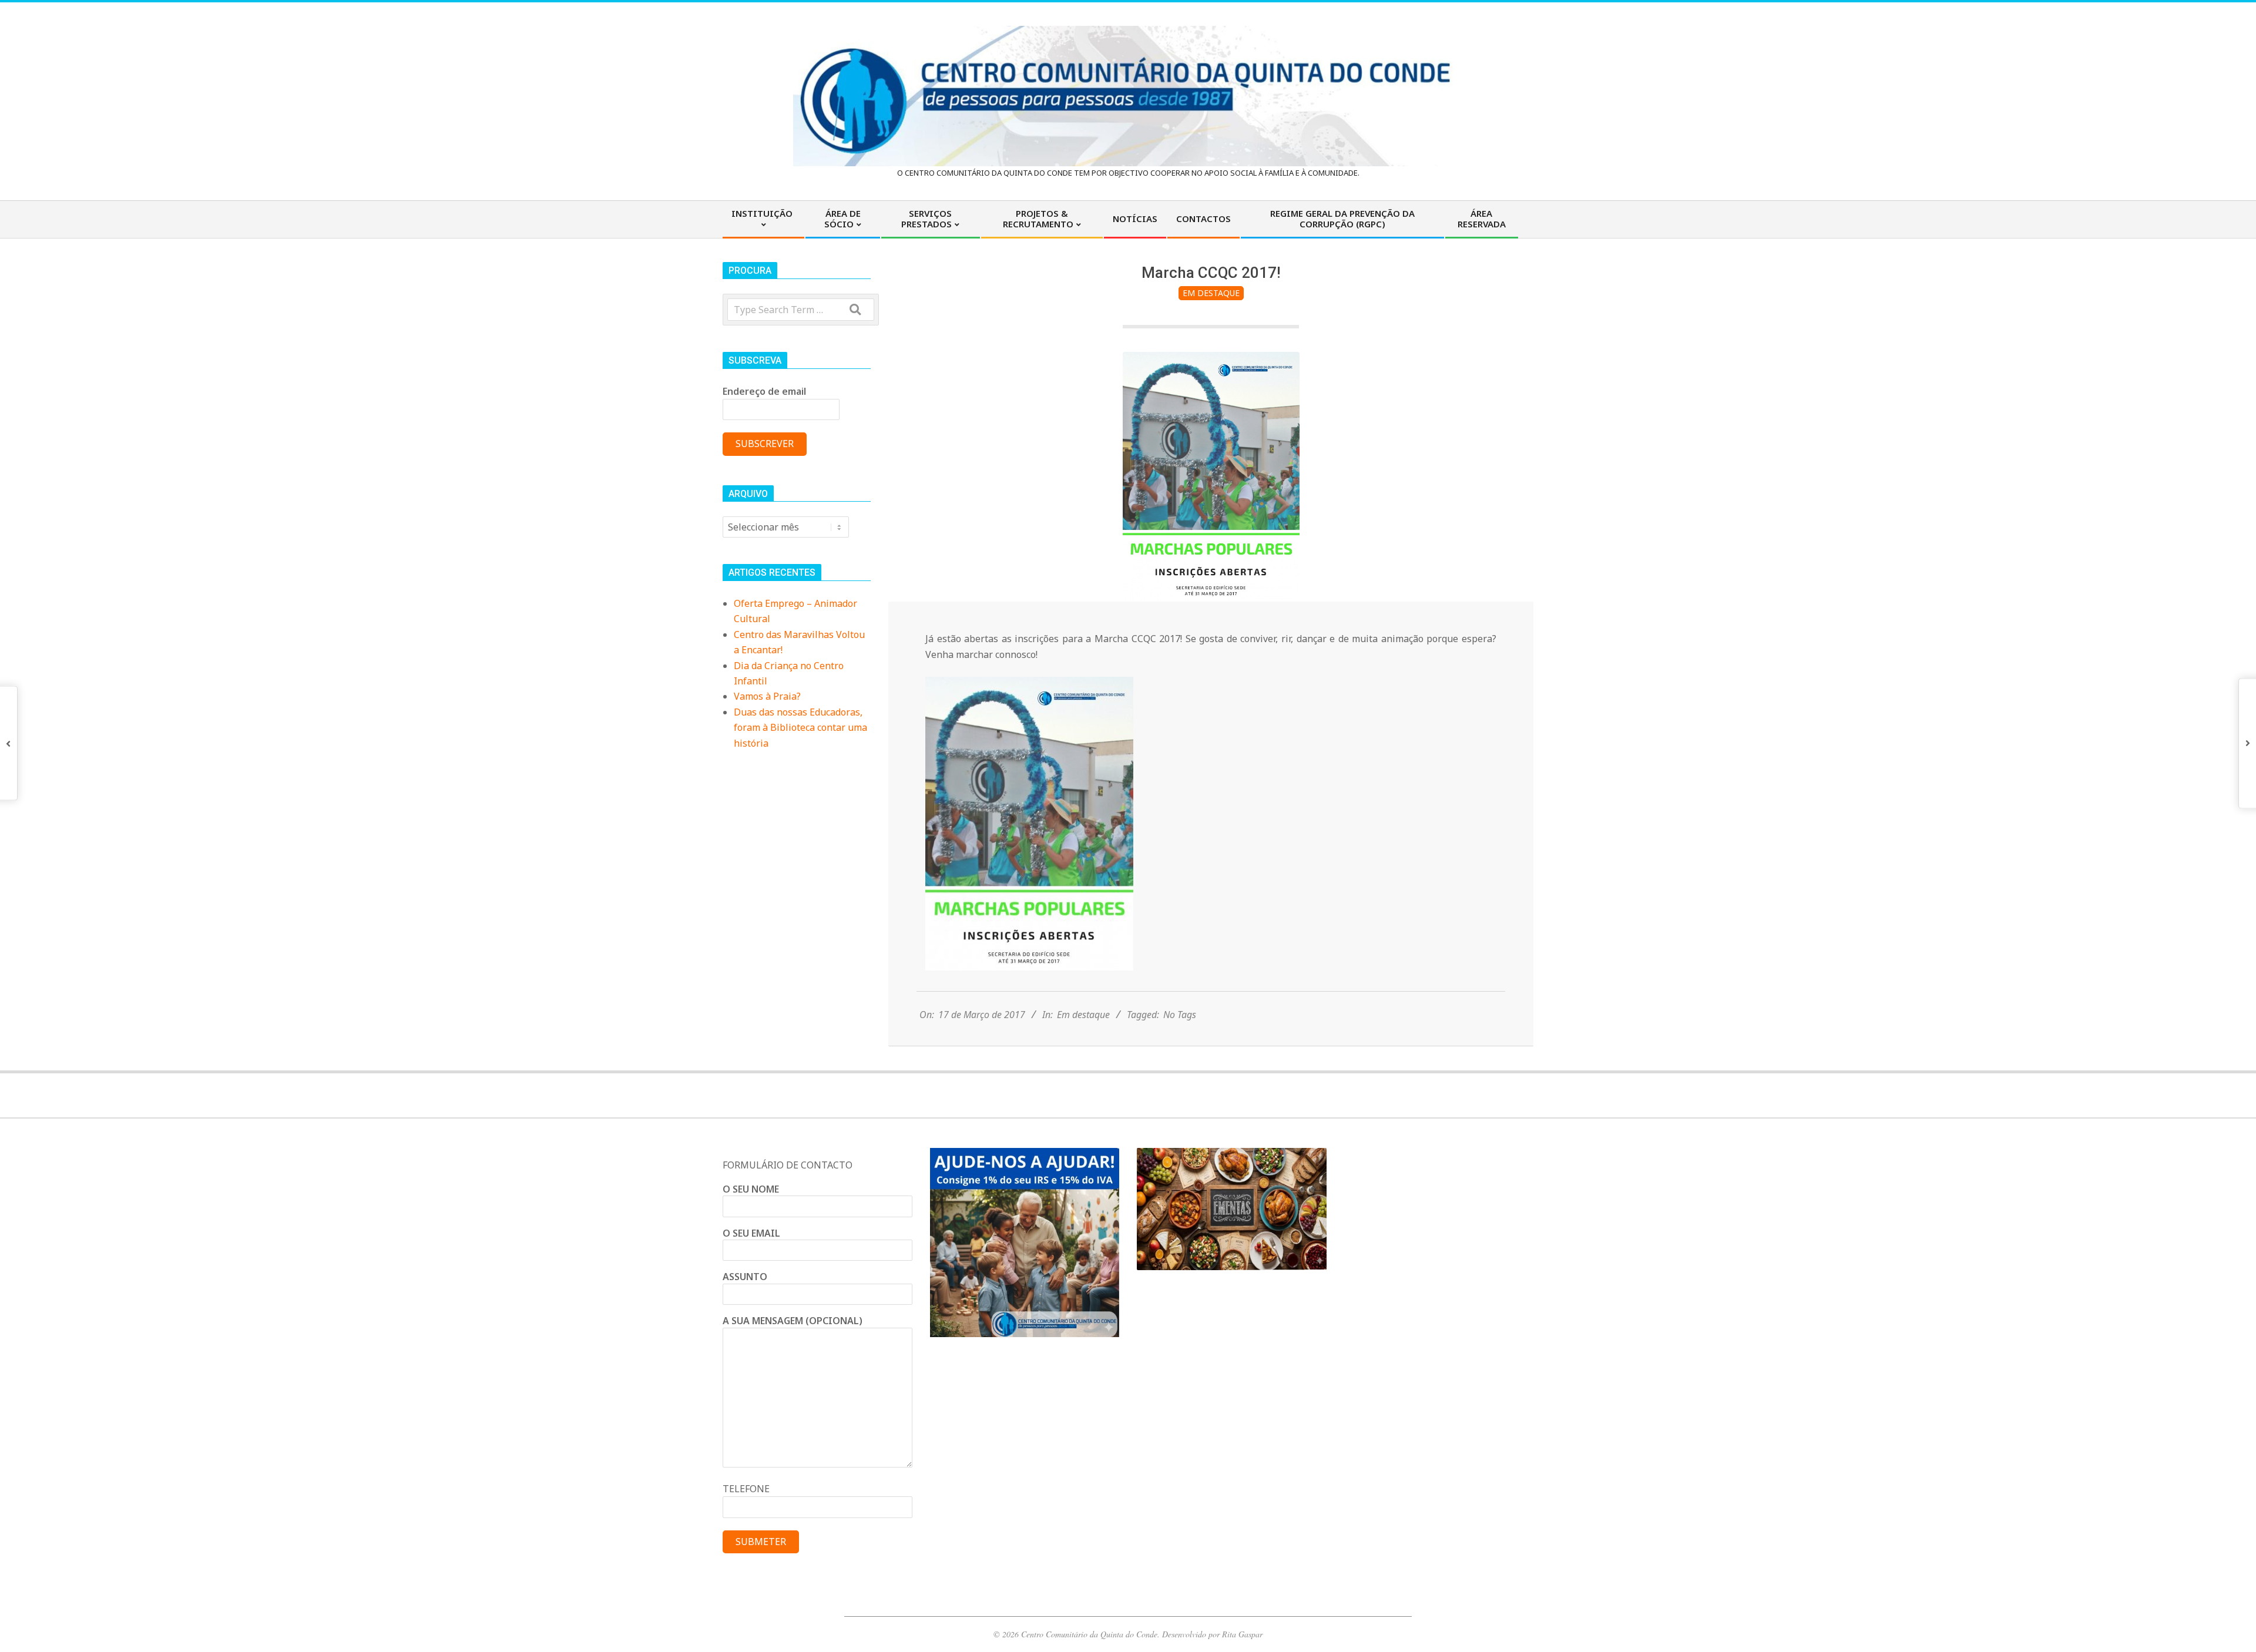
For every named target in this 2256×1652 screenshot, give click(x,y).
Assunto (745, 1277)
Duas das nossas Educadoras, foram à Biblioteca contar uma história (800, 728)
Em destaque (1211, 293)
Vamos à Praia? (767, 696)
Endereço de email (764, 391)
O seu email (751, 1233)
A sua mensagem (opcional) (793, 1321)
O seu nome (751, 1189)
